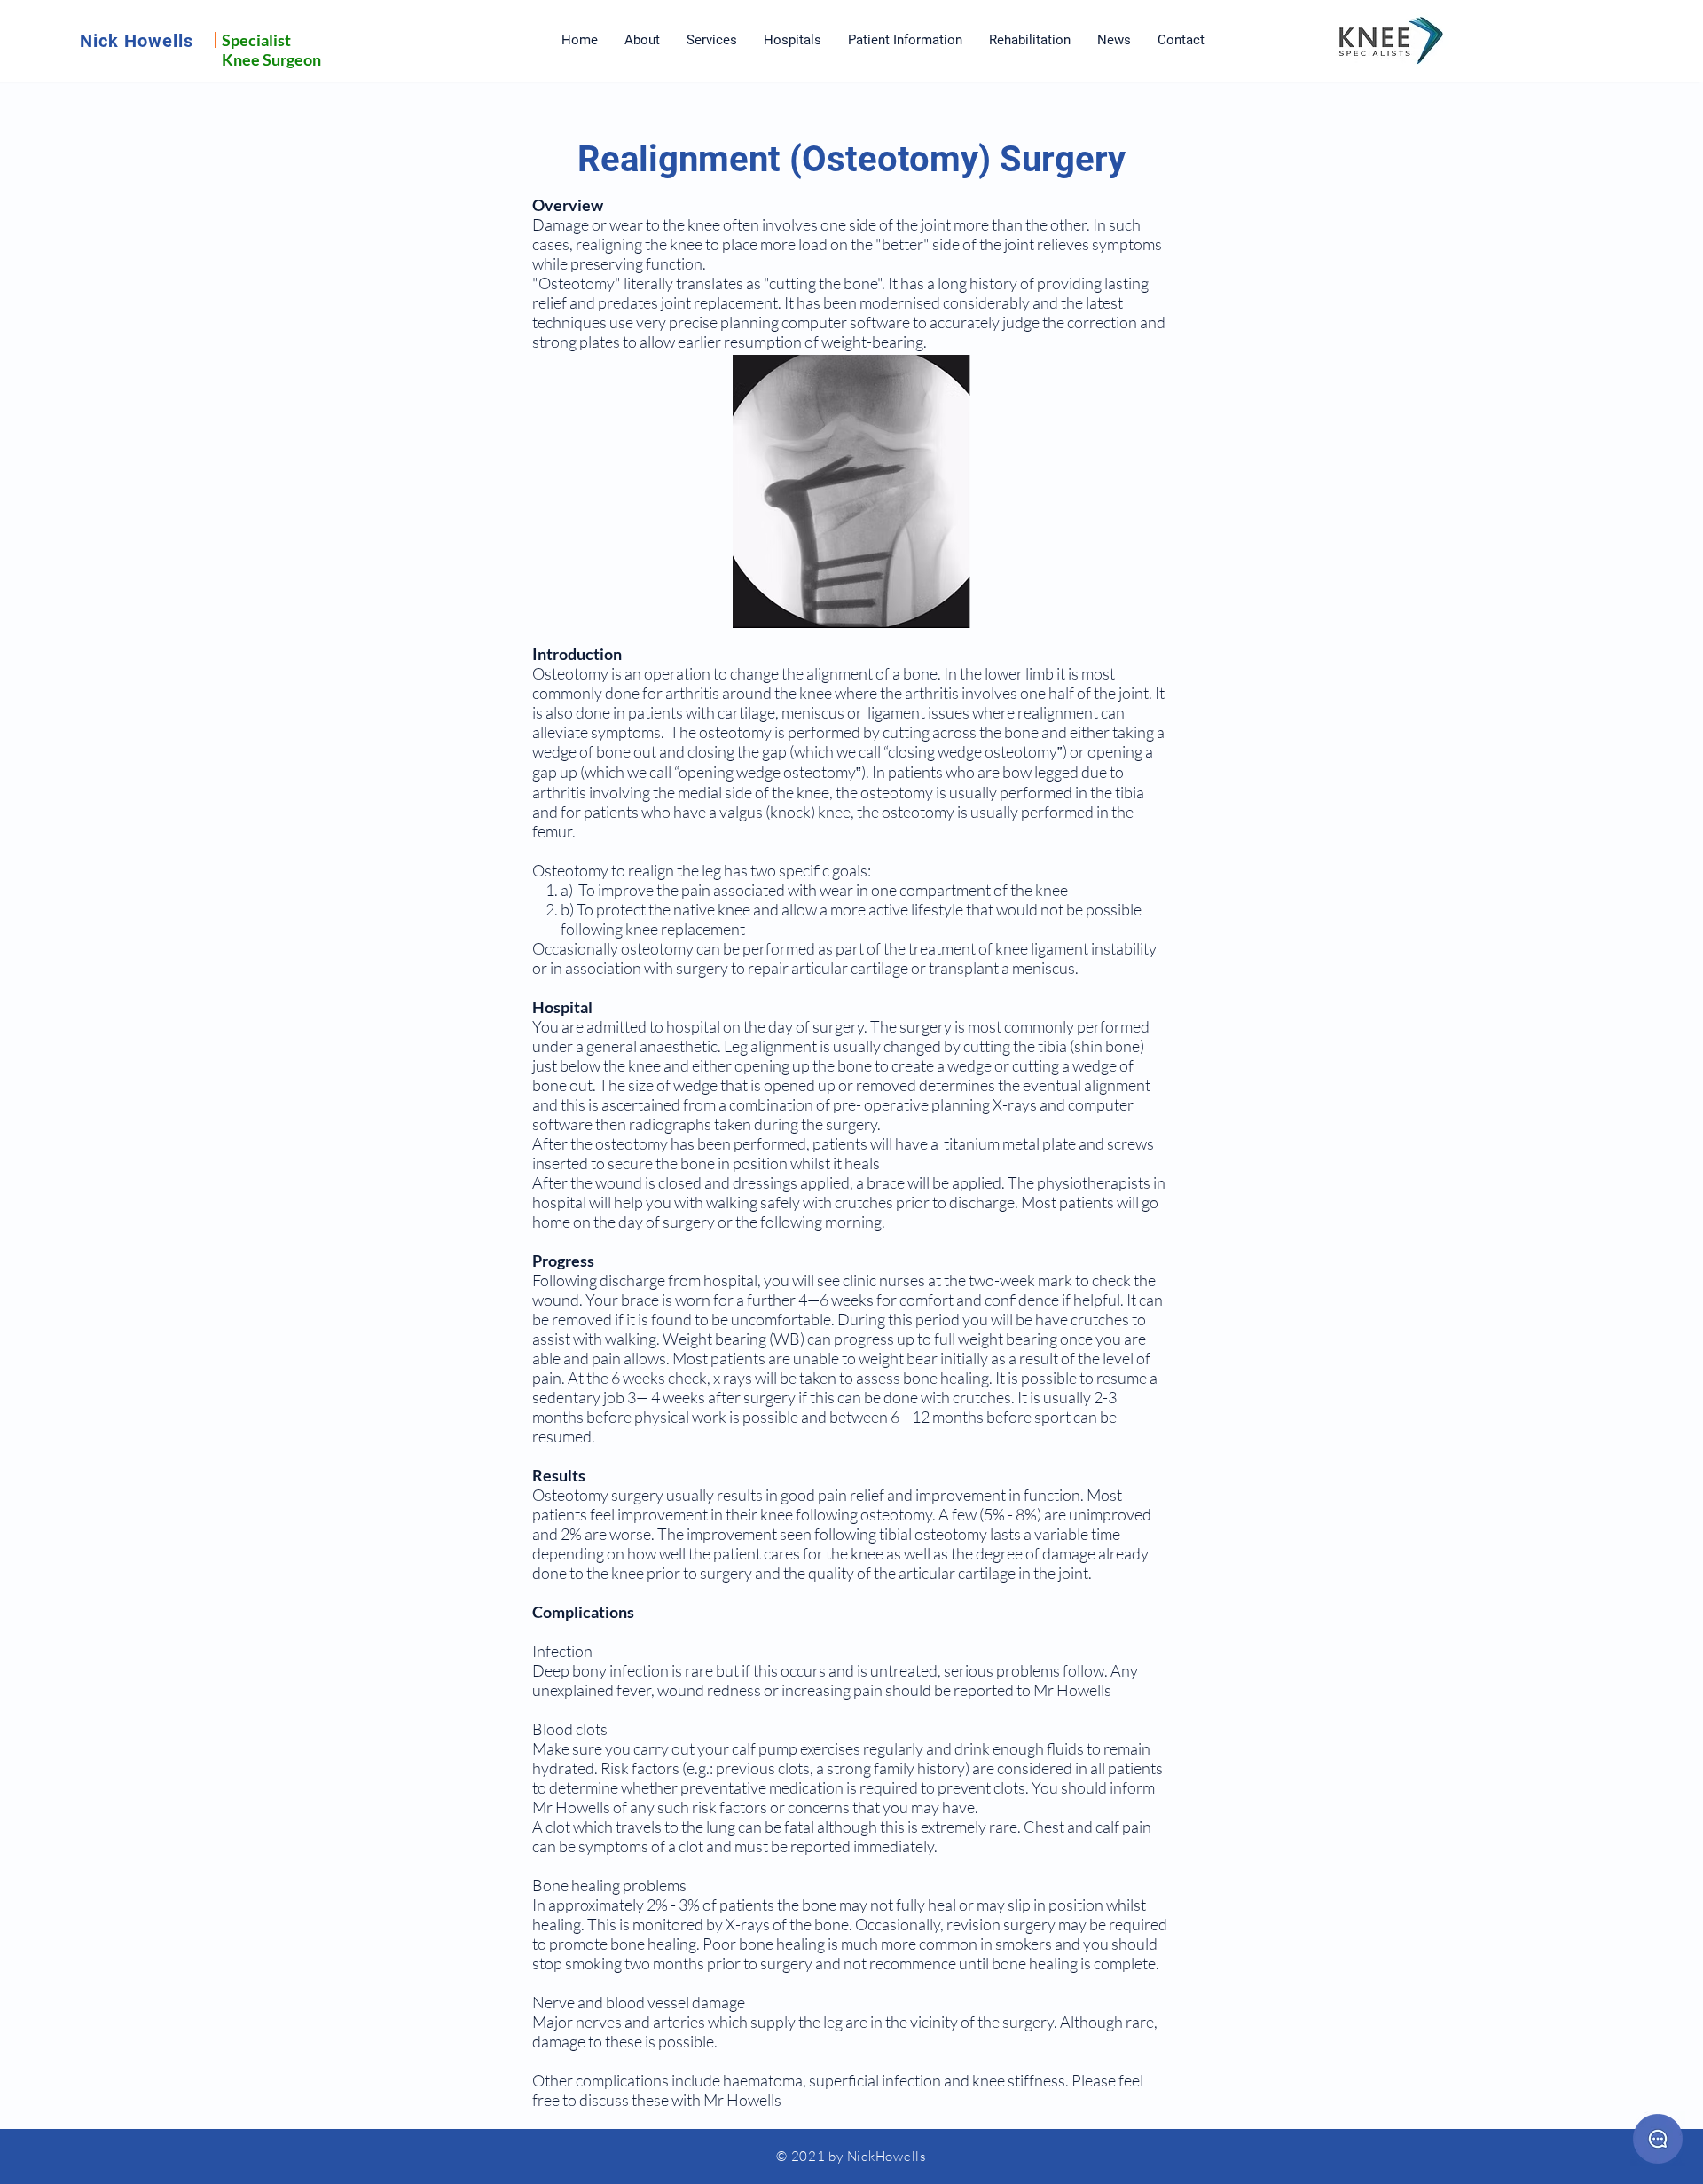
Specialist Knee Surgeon (271, 50)
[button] (712, 40)
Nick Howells (137, 41)
